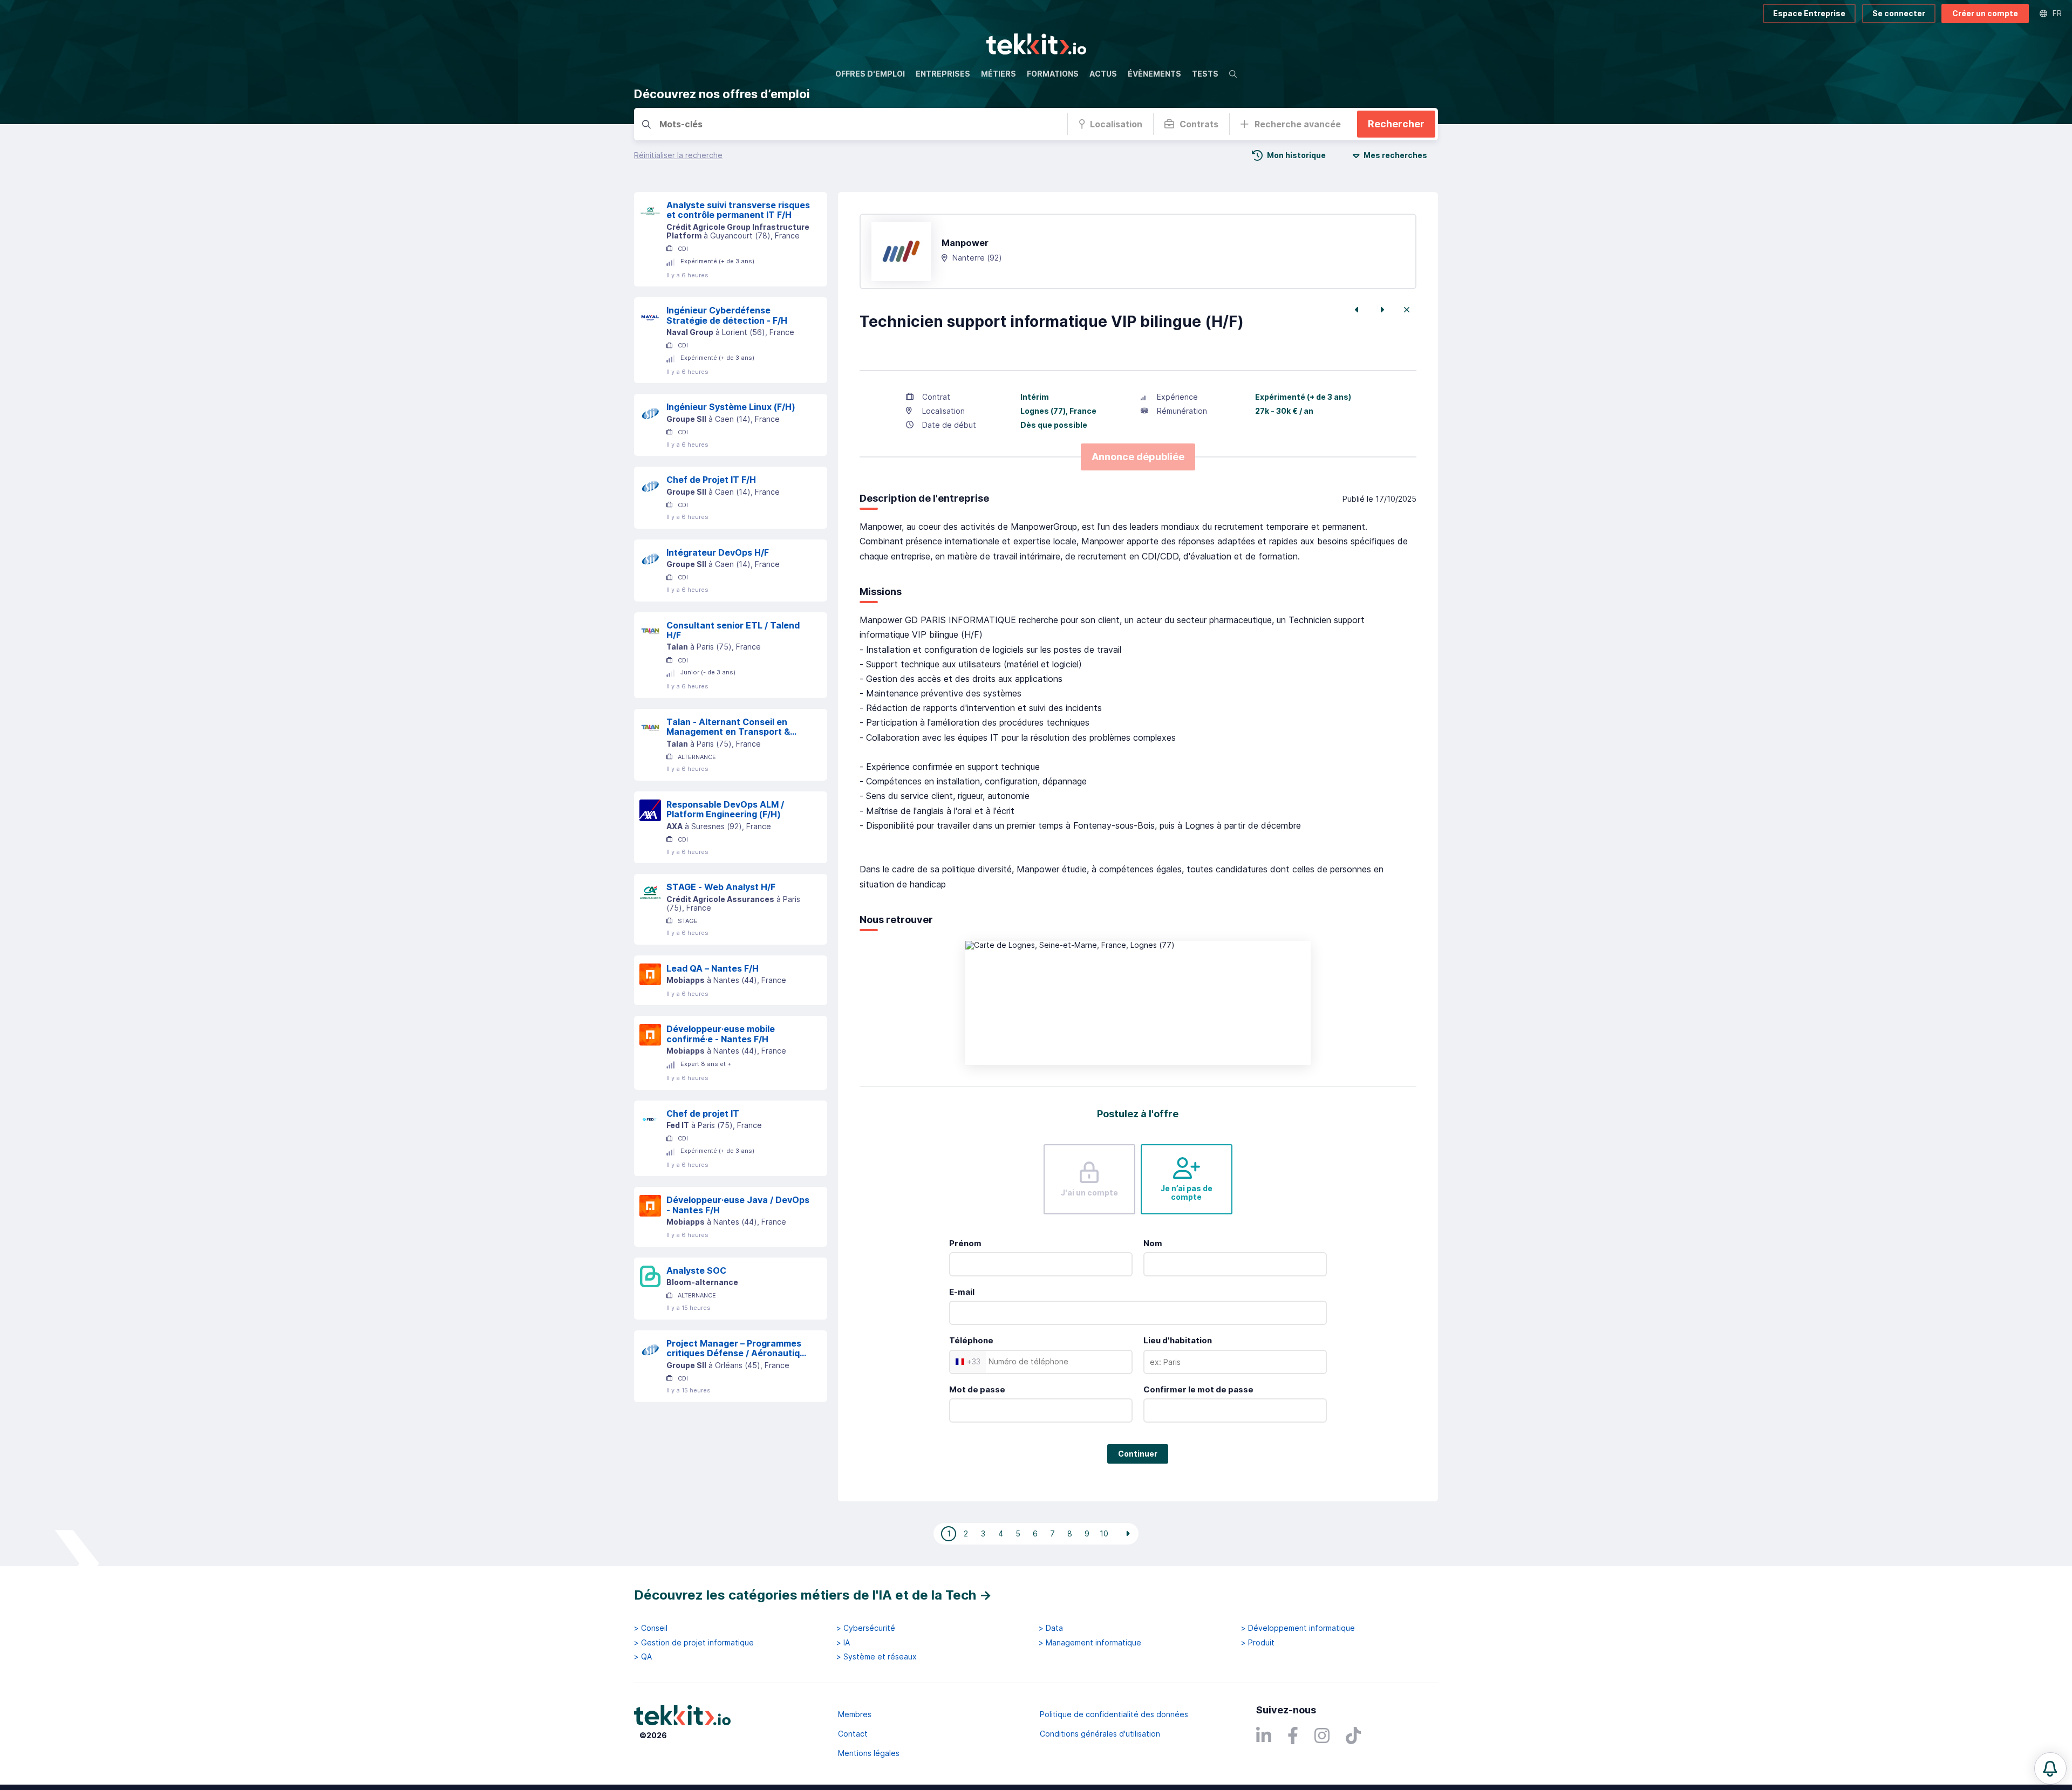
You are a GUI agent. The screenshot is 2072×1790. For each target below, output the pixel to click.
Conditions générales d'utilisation (1100, 1734)
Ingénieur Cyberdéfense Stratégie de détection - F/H (727, 315)
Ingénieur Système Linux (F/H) (731, 407)
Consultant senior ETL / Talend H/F (733, 630)
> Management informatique (1090, 1643)
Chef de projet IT (703, 1113)
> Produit (1258, 1643)
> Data (1051, 1628)
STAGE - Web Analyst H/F (721, 887)
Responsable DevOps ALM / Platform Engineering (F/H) (725, 809)
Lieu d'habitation (1178, 1340)
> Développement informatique (1298, 1628)
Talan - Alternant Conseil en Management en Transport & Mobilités (728, 727)
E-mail (962, 1292)
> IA (843, 1643)
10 (1104, 1533)
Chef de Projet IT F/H (711, 480)
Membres (855, 1714)
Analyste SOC (696, 1270)
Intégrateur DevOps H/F (718, 552)
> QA (643, 1657)
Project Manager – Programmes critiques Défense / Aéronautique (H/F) (738, 1348)
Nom (1153, 1243)
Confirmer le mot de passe (1198, 1389)
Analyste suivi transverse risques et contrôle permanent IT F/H (738, 210)
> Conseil (651, 1628)
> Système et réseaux (877, 1657)
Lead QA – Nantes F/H (713, 968)
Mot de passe (977, 1389)
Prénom (965, 1243)
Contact (853, 1734)
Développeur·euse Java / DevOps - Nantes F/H (738, 1205)
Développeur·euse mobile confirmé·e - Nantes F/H (721, 1034)
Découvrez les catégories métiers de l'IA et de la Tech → (813, 1595)
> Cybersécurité (866, 1628)
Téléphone (971, 1340)
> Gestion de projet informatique (694, 1643)
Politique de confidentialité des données (1114, 1714)
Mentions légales (869, 1753)
